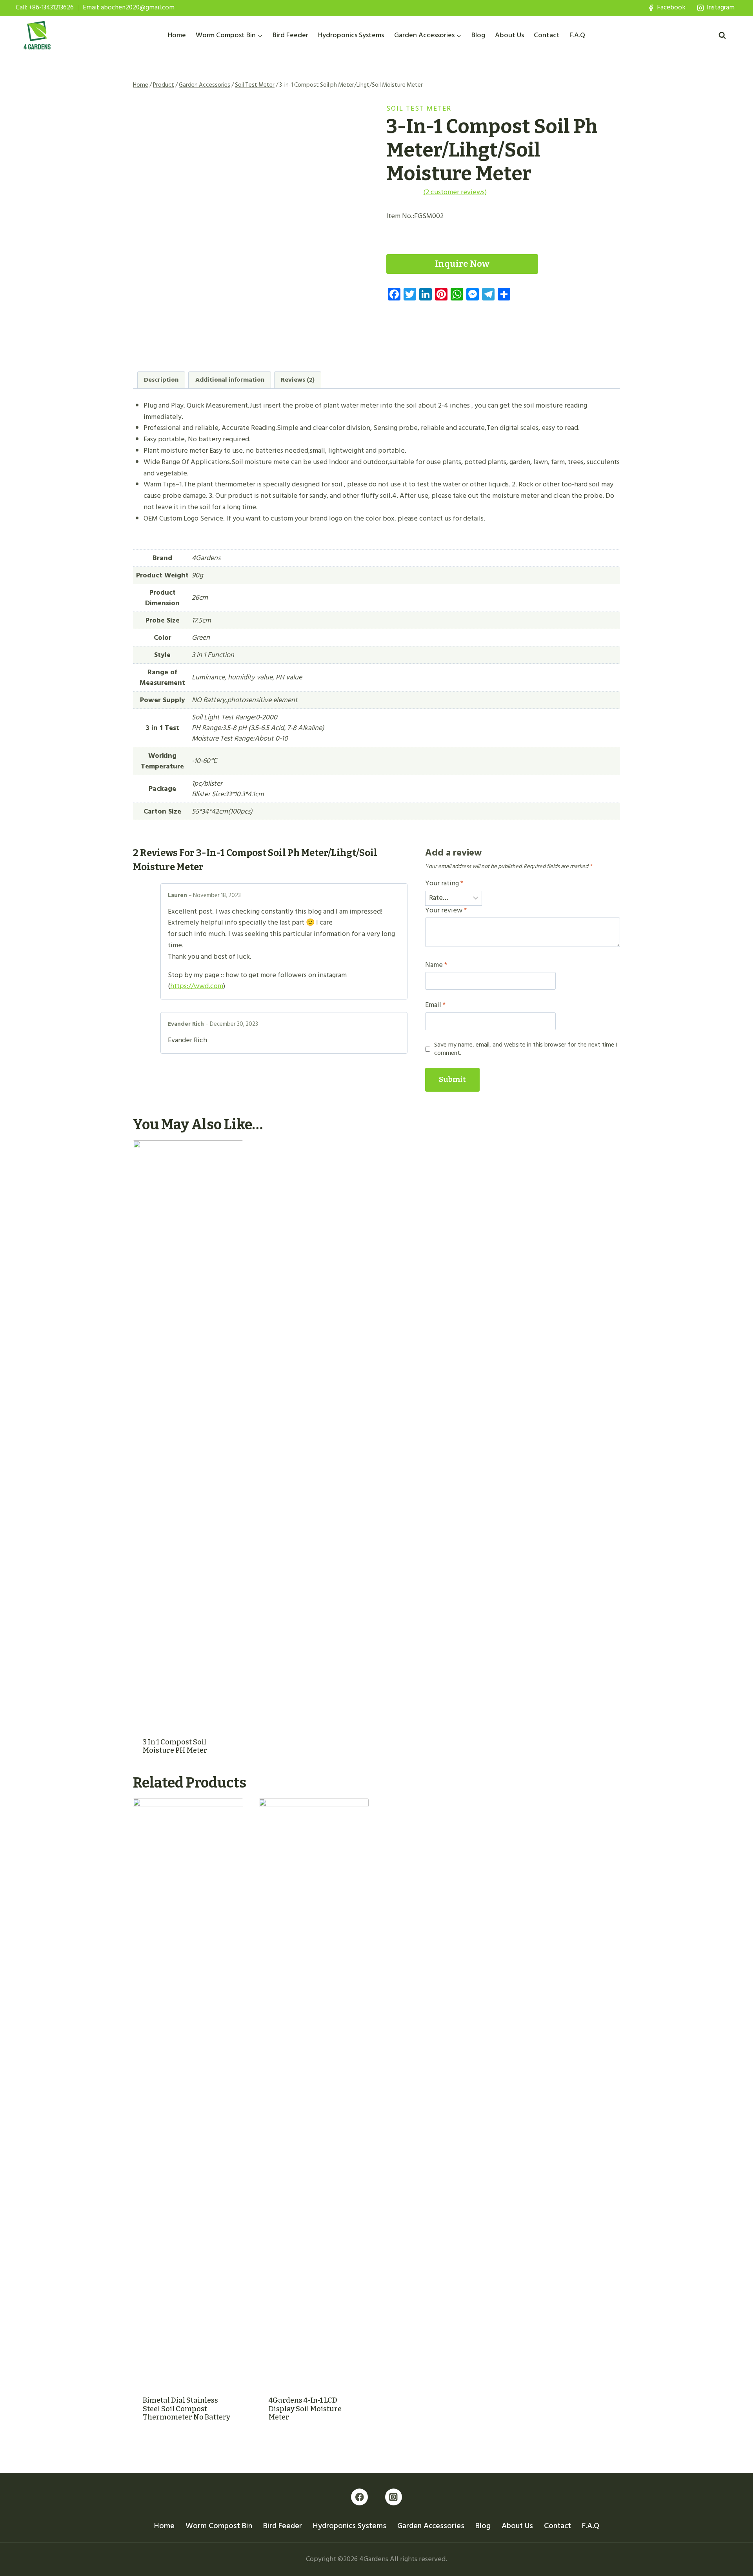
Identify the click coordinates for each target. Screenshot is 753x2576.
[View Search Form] (722, 35)
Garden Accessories (431, 2526)
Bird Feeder (290, 35)
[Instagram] (394, 2497)
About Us (509, 35)
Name (436, 965)
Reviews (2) (298, 380)
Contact (547, 35)
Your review (446, 911)
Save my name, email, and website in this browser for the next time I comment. (526, 1049)
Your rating (444, 884)
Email (435, 1005)
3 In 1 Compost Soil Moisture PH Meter (175, 1746)
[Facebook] (359, 2497)
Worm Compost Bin (219, 2526)
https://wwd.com (197, 986)
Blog (478, 35)
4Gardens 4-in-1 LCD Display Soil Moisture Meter (305, 2409)
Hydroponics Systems (351, 35)
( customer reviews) (455, 192)
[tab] (161, 380)
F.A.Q (577, 35)
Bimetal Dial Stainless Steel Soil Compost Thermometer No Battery (186, 2409)
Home (177, 35)
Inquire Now (462, 264)
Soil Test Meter (419, 108)
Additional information (230, 380)
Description (161, 380)
